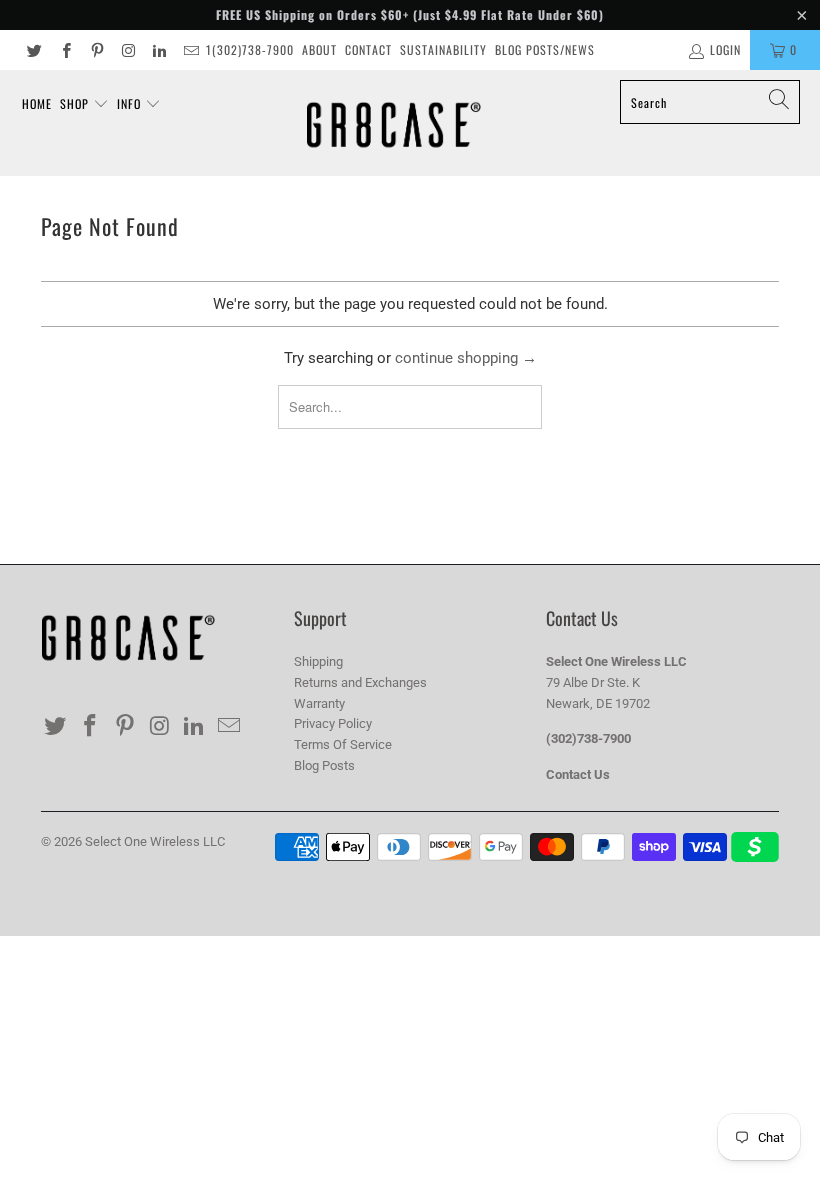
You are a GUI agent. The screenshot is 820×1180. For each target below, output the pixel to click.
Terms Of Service (343, 744)
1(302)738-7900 (250, 49)
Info (131, 103)
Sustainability (443, 49)
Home (37, 103)
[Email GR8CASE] (189, 50)
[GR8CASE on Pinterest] (96, 50)
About (319, 49)
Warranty (319, 703)
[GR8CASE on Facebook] (64, 50)
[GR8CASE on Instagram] (127, 50)
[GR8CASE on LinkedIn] (158, 50)
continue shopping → (466, 358)
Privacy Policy (333, 723)
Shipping (318, 661)
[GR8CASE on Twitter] (33, 50)
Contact (368, 49)
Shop (76, 103)
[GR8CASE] (393, 123)
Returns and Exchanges (360, 682)
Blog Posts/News (545, 49)
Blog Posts (324, 765)
